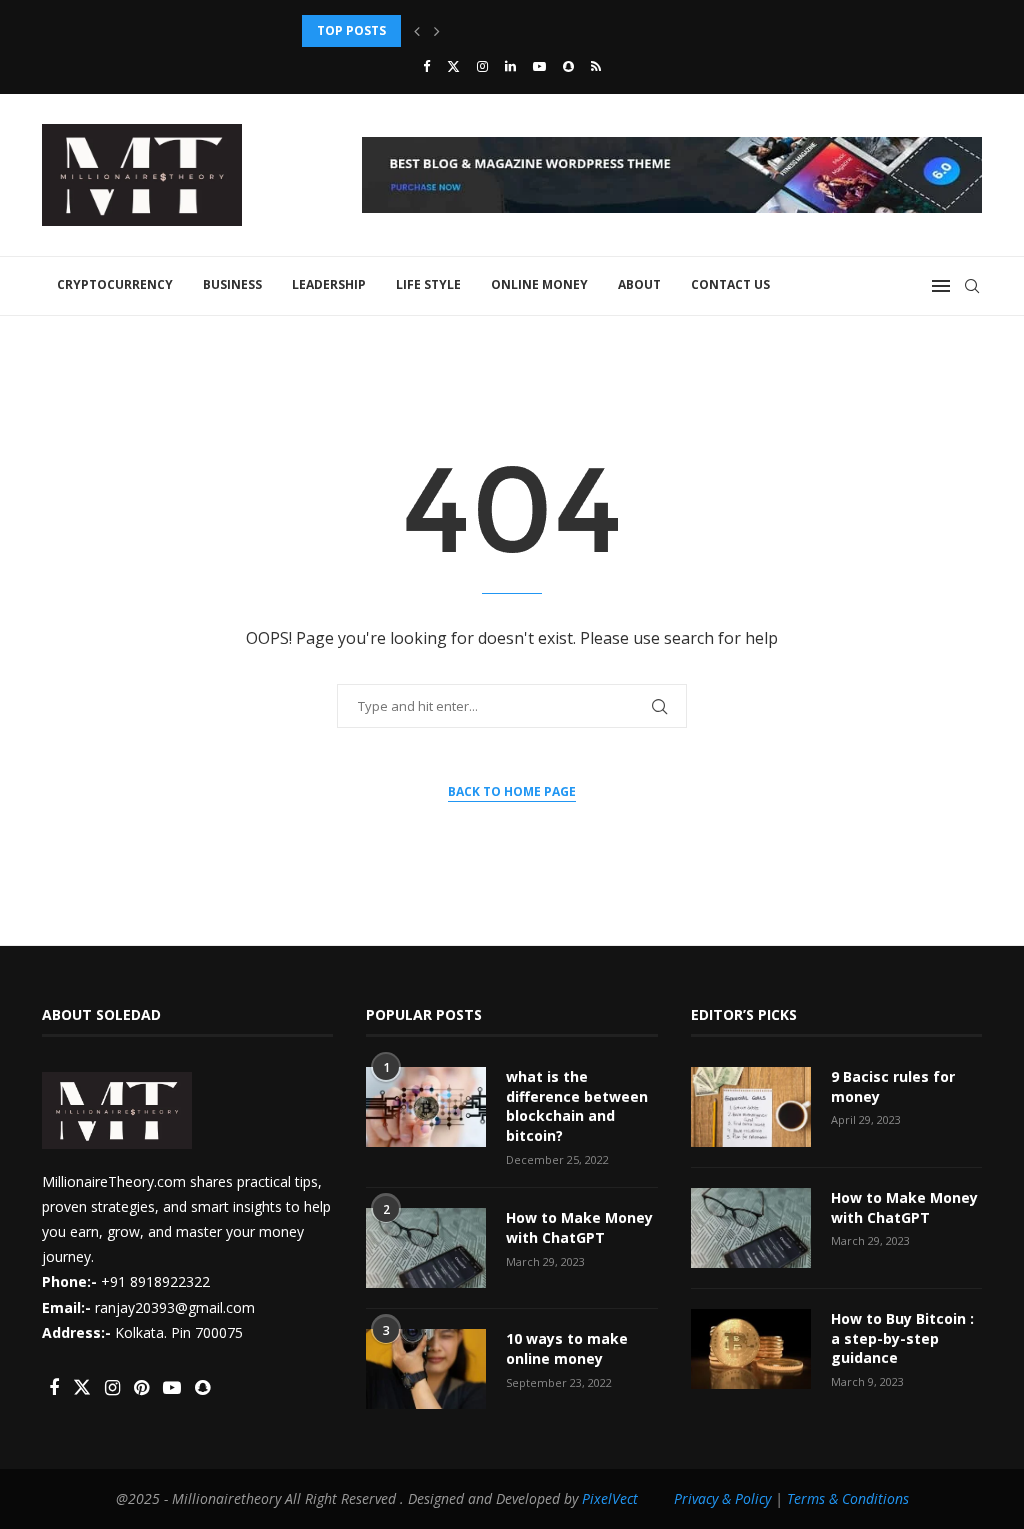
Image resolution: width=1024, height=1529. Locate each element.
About (639, 284)
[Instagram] (482, 66)
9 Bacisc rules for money (893, 1086)
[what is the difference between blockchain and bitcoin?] (426, 1107)
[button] (417, 31)
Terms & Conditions (848, 1498)
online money (539, 284)
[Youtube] (539, 66)
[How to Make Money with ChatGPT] (426, 1248)
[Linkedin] (510, 66)
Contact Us (730, 284)
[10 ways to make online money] (426, 1369)
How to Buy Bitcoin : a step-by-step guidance (456, 30)
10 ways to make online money (567, 1348)
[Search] (972, 286)
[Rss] (596, 66)
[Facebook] (426, 66)
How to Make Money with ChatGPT (579, 1227)
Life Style (428, 284)
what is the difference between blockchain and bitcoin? (577, 1106)
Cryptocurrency (115, 284)
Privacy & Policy (722, 1498)
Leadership (329, 284)
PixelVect (610, 1498)
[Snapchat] (568, 66)
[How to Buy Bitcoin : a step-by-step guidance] (751, 1349)
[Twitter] (453, 66)
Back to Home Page (512, 791)
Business (232, 284)
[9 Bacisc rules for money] (751, 1107)
